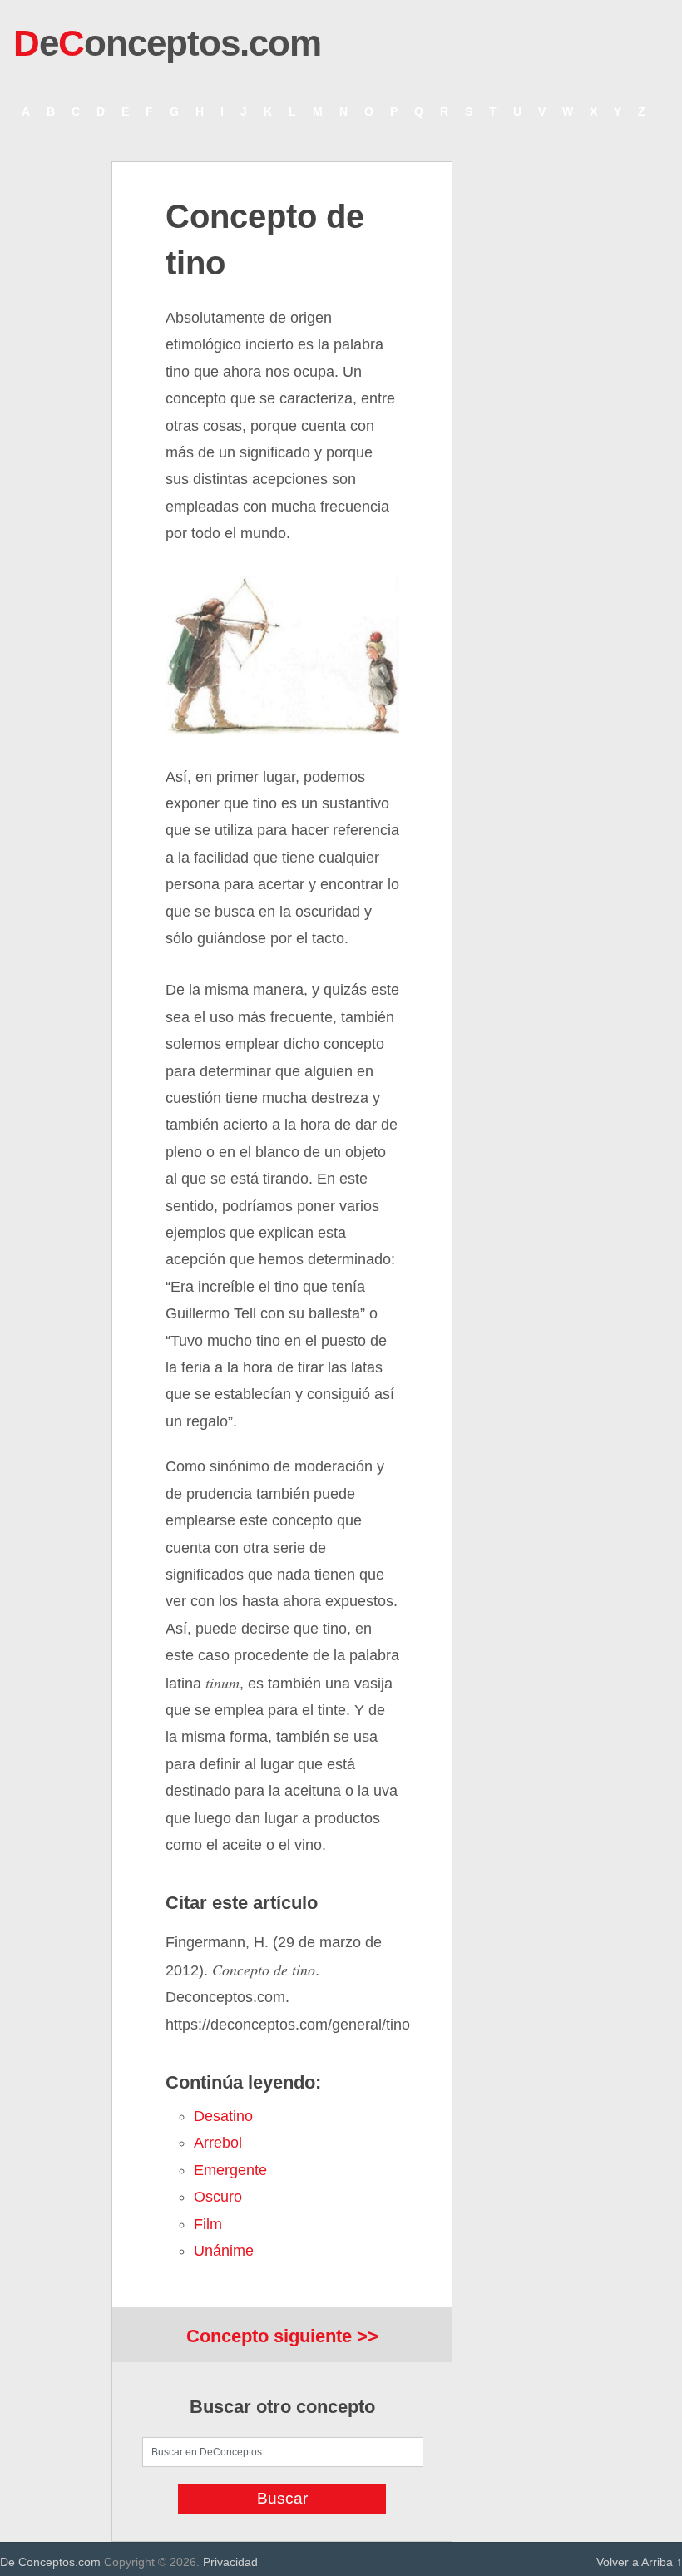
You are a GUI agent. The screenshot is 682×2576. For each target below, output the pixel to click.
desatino (223, 2116)
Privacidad (230, 2562)
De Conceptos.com (50, 2562)
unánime (224, 2251)
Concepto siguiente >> (282, 2336)
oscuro (218, 2197)
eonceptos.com (167, 43)
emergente (230, 2170)
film (208, 2224)
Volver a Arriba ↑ (639, 2562)
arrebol (218, 2143)
